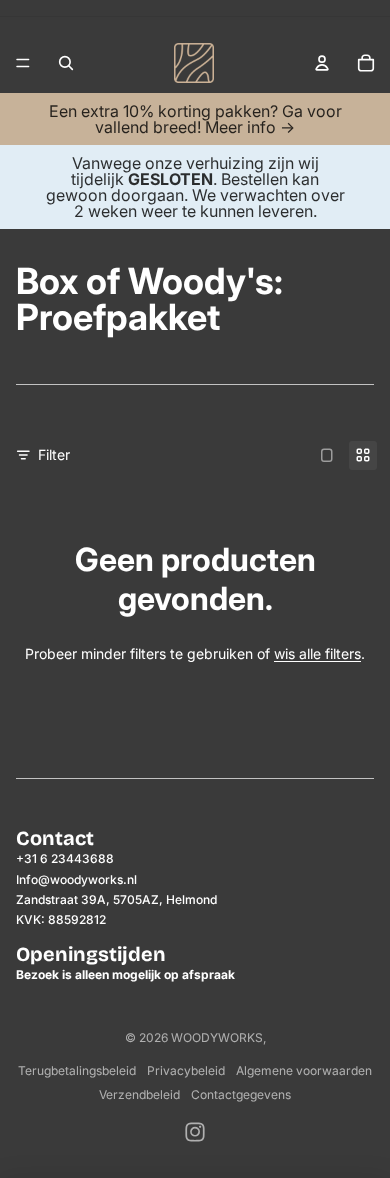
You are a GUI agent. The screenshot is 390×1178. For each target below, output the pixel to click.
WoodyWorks (217, 1037)
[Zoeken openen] (66, 63)
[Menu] (23, 63)
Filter (54, 454)
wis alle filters (317, 653)
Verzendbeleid (139, 1094)
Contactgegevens (241, 1094)
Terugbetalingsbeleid (77, 1070)
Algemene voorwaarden (304, 1070)
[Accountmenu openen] (322, 63)
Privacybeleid (186, 1070)
